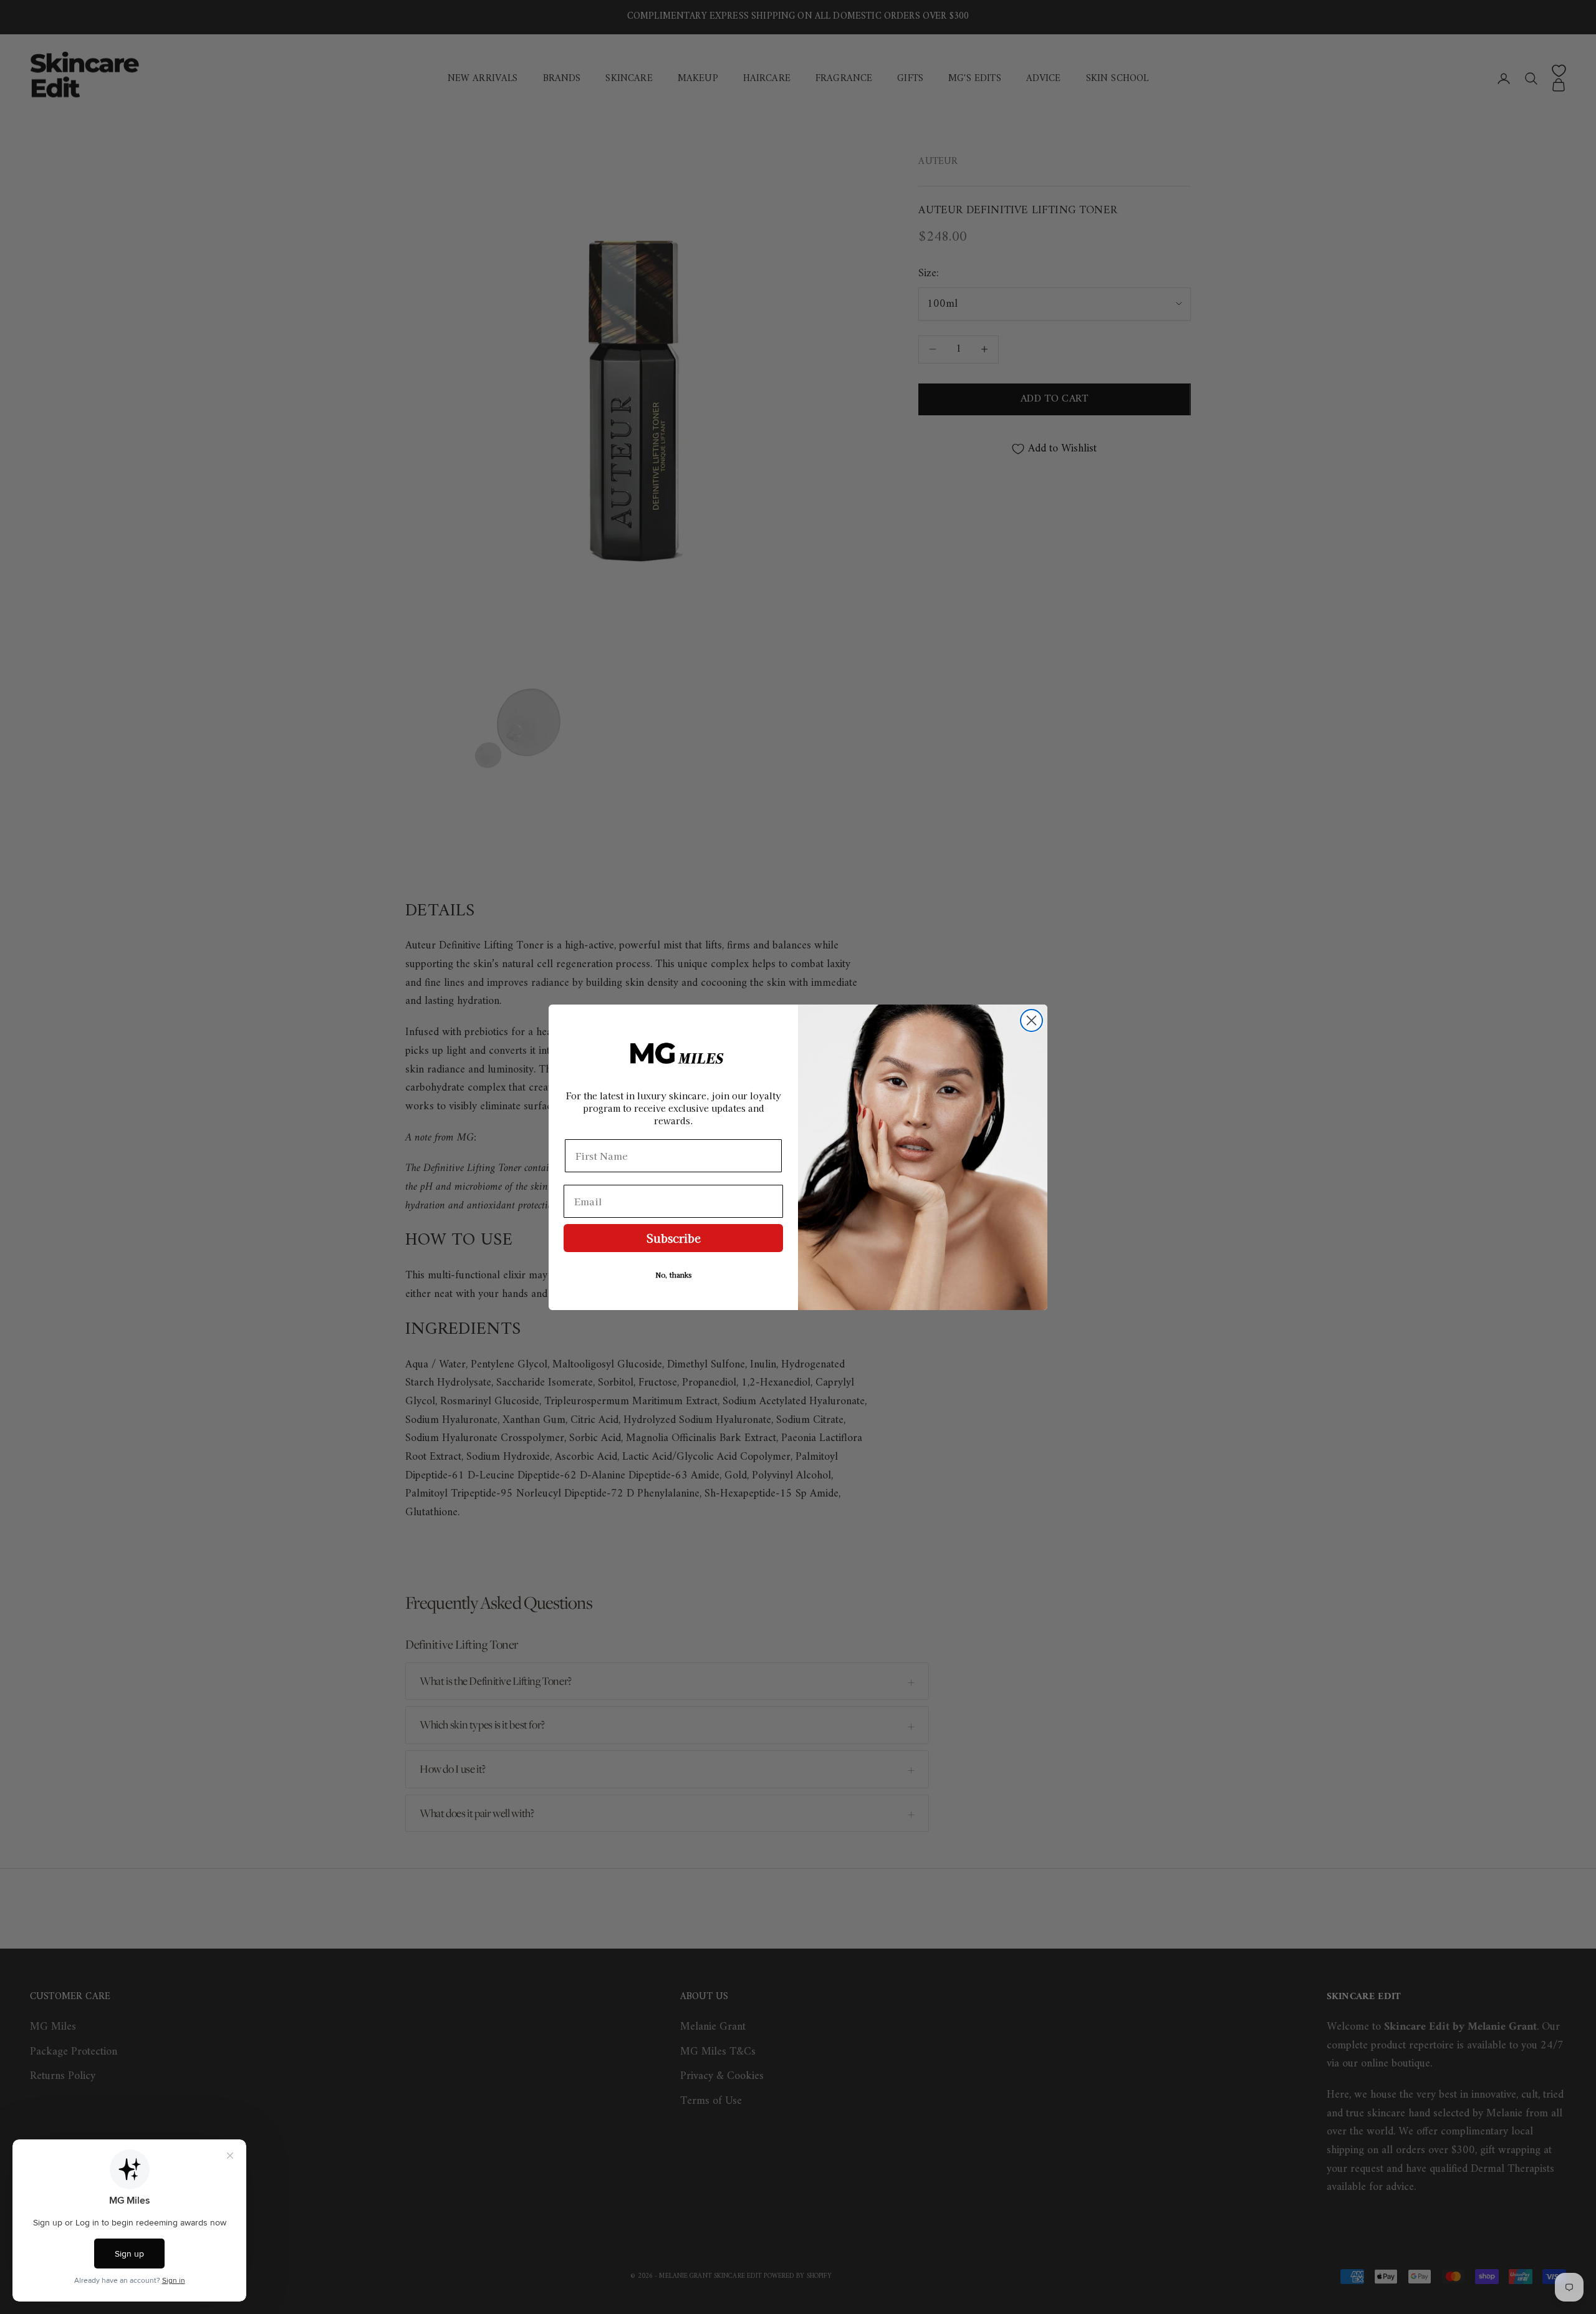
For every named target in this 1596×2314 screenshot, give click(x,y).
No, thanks (674, 1275)
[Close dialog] (1031, 1020)
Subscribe (674, 1238)
